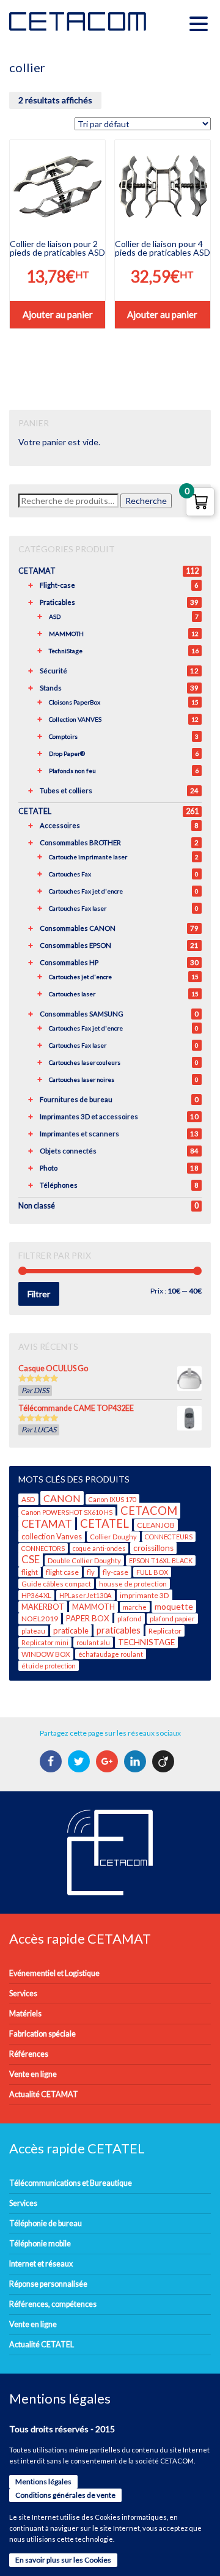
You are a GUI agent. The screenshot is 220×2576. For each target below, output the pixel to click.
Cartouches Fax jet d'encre (86, 891)
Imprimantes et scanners (79, 1134)
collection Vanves (52, 1536)
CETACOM (149, 1511)
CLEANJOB (156, 1525)
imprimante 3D (145, 1595)
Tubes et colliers (66, 790)
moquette (174, 1606)
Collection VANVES (75, 719)
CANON (62, 1498)
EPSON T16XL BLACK (161, 1560)
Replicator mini (45, 1642)
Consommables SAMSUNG (82, 1014)
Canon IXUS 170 (112, 1499)
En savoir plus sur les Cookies (63, 2560)
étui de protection (49, 1666)
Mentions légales (43, 2482)
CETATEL (35, 811)
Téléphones (59, 1185)
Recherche (146, 501)
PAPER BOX (88, 1618)
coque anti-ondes (99, 1548)
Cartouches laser (72, 994)
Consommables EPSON (75, 945)
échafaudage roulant (111, 1654)
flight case (62, 1572)
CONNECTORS (43, 1548)
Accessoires (60, 825)
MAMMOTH (66, 634)
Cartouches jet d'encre (80, 977)
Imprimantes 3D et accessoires (89, 1116)
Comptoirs (63, 736)
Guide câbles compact (56, 1584)
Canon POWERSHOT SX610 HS (67, 1512)
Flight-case (57, 585)
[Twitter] (80, 1761)
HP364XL (36, 1595)
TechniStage (66, 651)
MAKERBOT (43, 1607)
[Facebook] (52, 1761)
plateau (33, 1631)
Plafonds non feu (72, 771)
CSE (31, 1559)
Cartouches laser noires (82, 1079)
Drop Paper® (67, 753)
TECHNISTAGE (146, 1642)
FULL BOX (152, 1572)
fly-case (116, 1572)
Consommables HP (69, 962)
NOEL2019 (40, 1619)
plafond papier (172, 1619)
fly (91, 1572)
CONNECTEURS (169, 1537)
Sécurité (53, 671)
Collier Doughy (113, 1537)
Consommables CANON (78, 928)
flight (30, 1572)
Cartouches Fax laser (78, 908)
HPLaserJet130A (86, 1595)
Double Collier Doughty (84, 1560)
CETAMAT (37, 571)
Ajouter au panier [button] (58, 314)
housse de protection (133, 1584)
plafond (130, 1619)
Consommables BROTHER (80, 842)
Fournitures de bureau (76, 1099)
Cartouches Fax (70, 874)
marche (135, 1607)
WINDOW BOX (46, 1654)
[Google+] (108, 1761)
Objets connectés (68, 1151)
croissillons (153, 1548)
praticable (71, 1630)
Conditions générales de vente (65, 2495)
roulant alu (93, 1642)
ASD (55, 616)
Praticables (57, 602)
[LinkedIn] (137, 1761)
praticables (119, 1630)
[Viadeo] (165, 1761)
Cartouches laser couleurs (85, 1062)
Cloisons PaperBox (75, 702)
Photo (49, 1168)
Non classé (37, 1206)
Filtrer (39, 1294)
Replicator (165, 1631)
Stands (51, 688)
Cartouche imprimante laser (88, 857)
